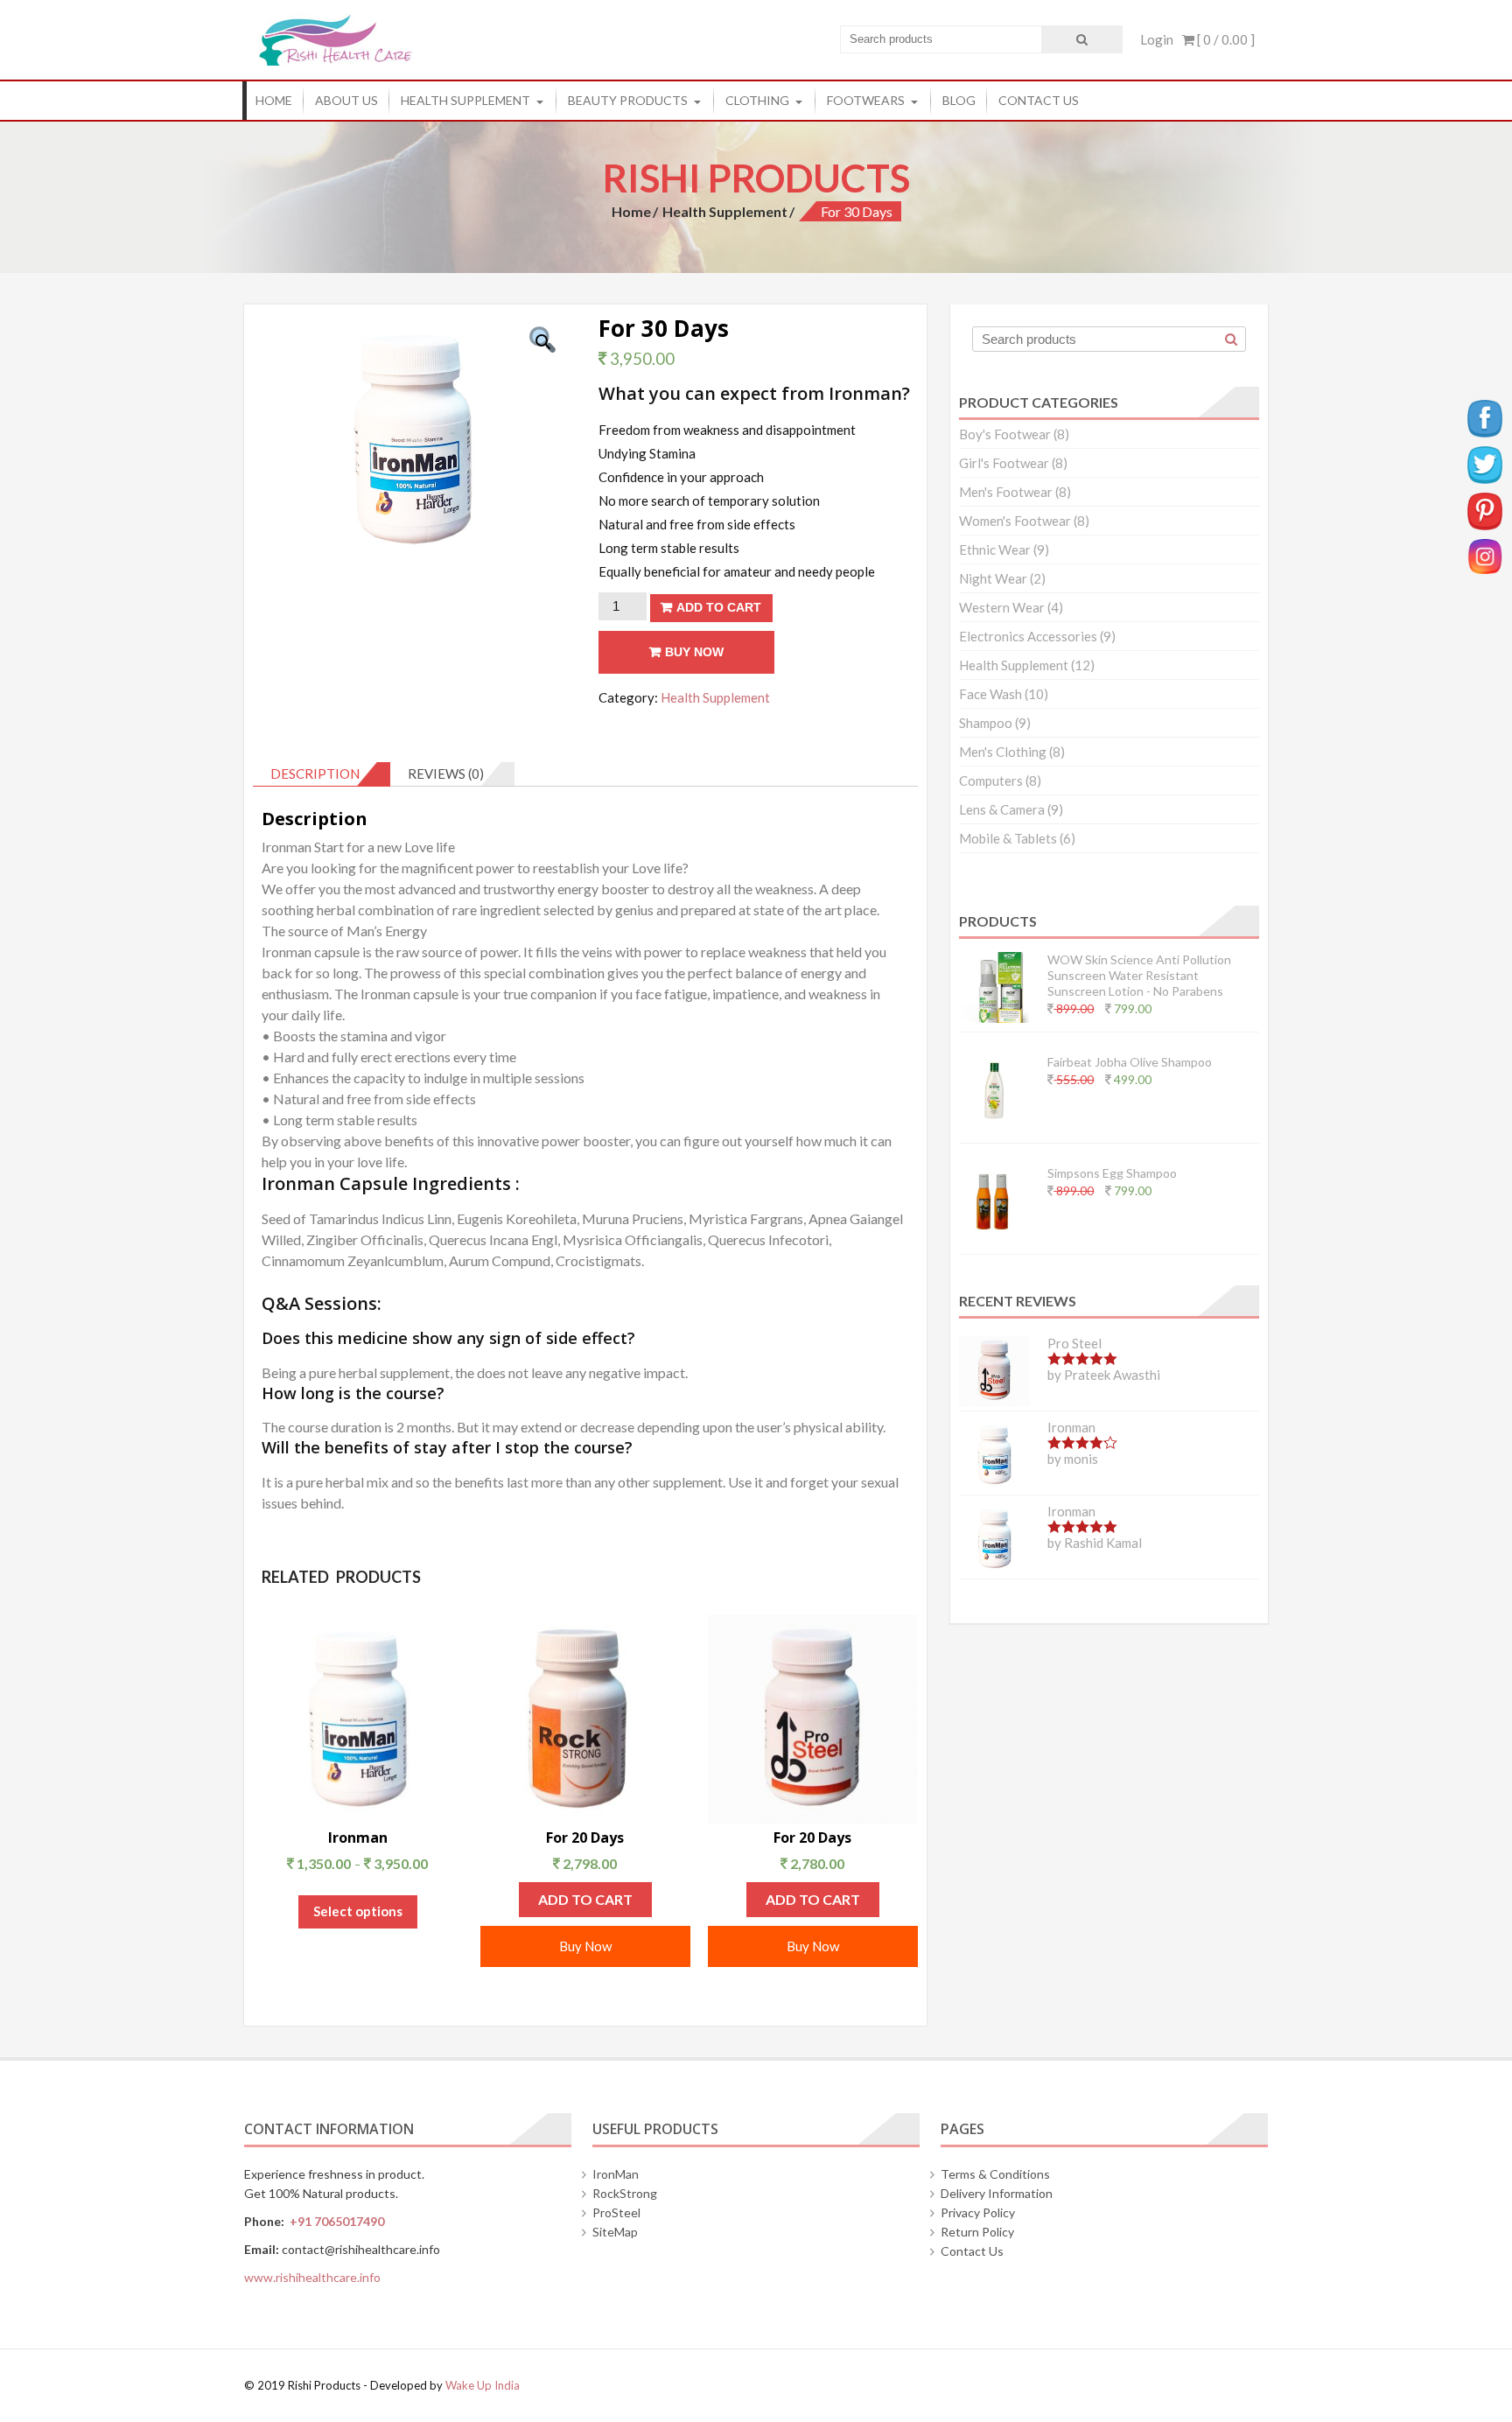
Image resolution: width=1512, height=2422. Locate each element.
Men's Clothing (1003, 752)
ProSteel (616, 2212)
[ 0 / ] (1225, 39)
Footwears (866, 100)
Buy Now (694, 652)
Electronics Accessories (1028, 636)
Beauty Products (628, 100)
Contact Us (1039, 100)
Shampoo (986, 723)
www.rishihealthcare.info (312, 2277)
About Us (346, 100)
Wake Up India (483, 2385)
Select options (358, 1911)
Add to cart (719, 607)
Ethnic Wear (995, 549)
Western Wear (1002, 607)
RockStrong (625, 2193)
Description (315, 773)
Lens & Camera (1002, 809)
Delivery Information (997, 2193)
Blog (959, 100)
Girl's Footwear (1004, 463)
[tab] (322, 774)
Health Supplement (465, 100)
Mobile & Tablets (1008, 838)
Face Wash (990, 694)
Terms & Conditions (995, 2174)
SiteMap (615, 2232)
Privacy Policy (978, 2212)
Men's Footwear (1006, 492)
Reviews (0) (446, 773)
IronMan (616, 2174)
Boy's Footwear (1005, 434)
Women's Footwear (1015, 521)
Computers (991, 780)
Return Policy (977, 2232)
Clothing (757, 100)
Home (274, 100)
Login (1157, 39)
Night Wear (993, 578)
